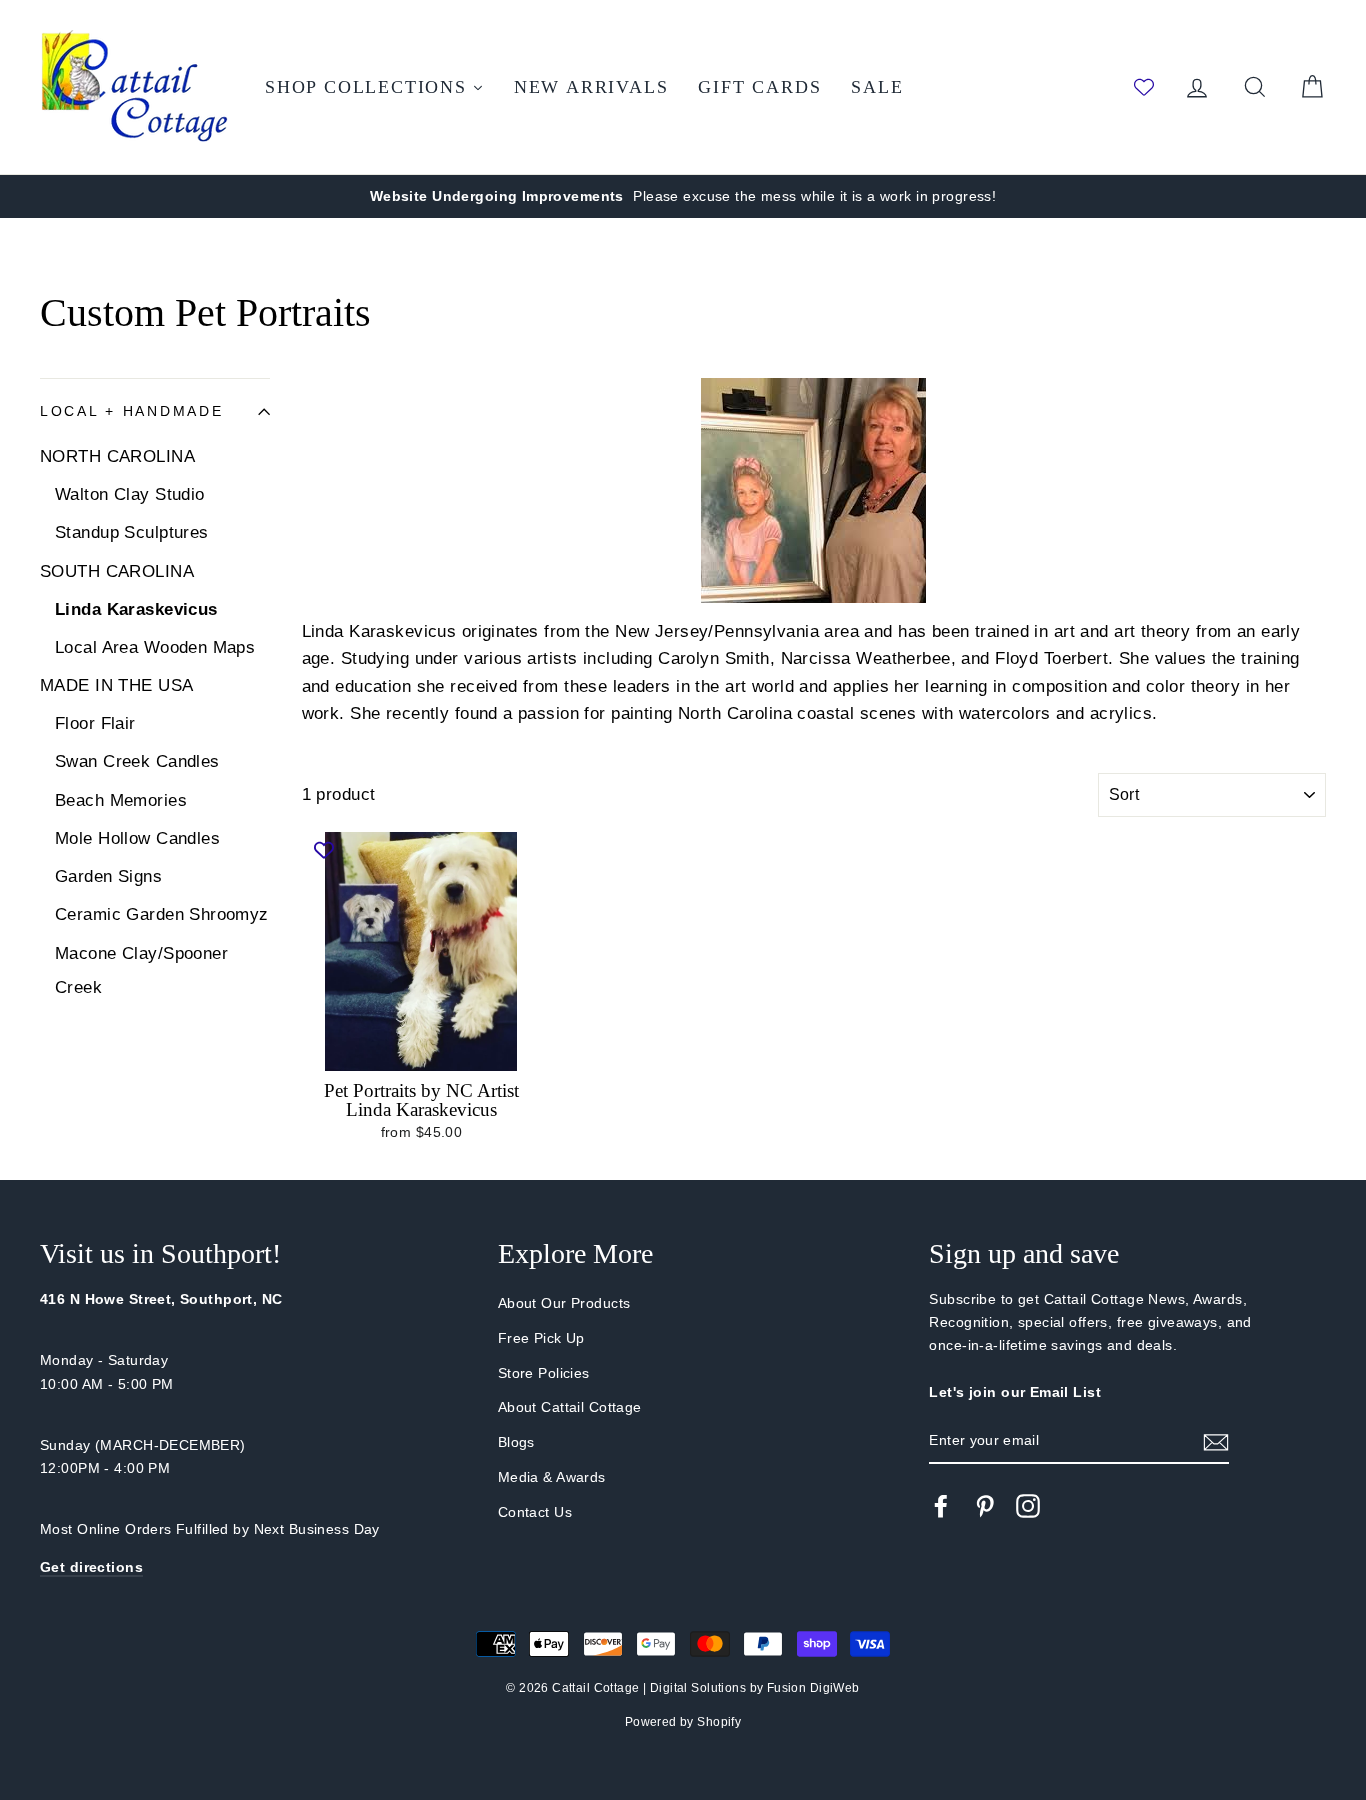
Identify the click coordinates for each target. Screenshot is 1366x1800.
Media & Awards (552, 1477)
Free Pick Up (541, 1338)
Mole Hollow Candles (137, 838)
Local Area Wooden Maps (155, 647)
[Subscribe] (1216, 1441)
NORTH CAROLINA (117, 456)
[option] (683, 196)
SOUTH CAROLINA (117, 571)
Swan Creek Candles (137, 761)
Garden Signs (108, 876)
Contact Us (535, 1512)
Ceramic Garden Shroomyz (162, 914)
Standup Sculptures (132, 532)
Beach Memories (121, 800)
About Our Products (564, 1303)
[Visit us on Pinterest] (985, 1506)
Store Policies (544, 1373)
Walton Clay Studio (130, 494)
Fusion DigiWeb (813, 1688)
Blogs (516, 1442)
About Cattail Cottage (570, 1407)
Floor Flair (95, 723)
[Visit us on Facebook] (941, 1506)
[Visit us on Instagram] (1028, 1506)
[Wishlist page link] (1144, 87)
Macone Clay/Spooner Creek (141, 970)
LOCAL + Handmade (132, 411)
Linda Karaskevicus (136, 609)
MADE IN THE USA (116, 685)
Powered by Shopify (683, 1722)
